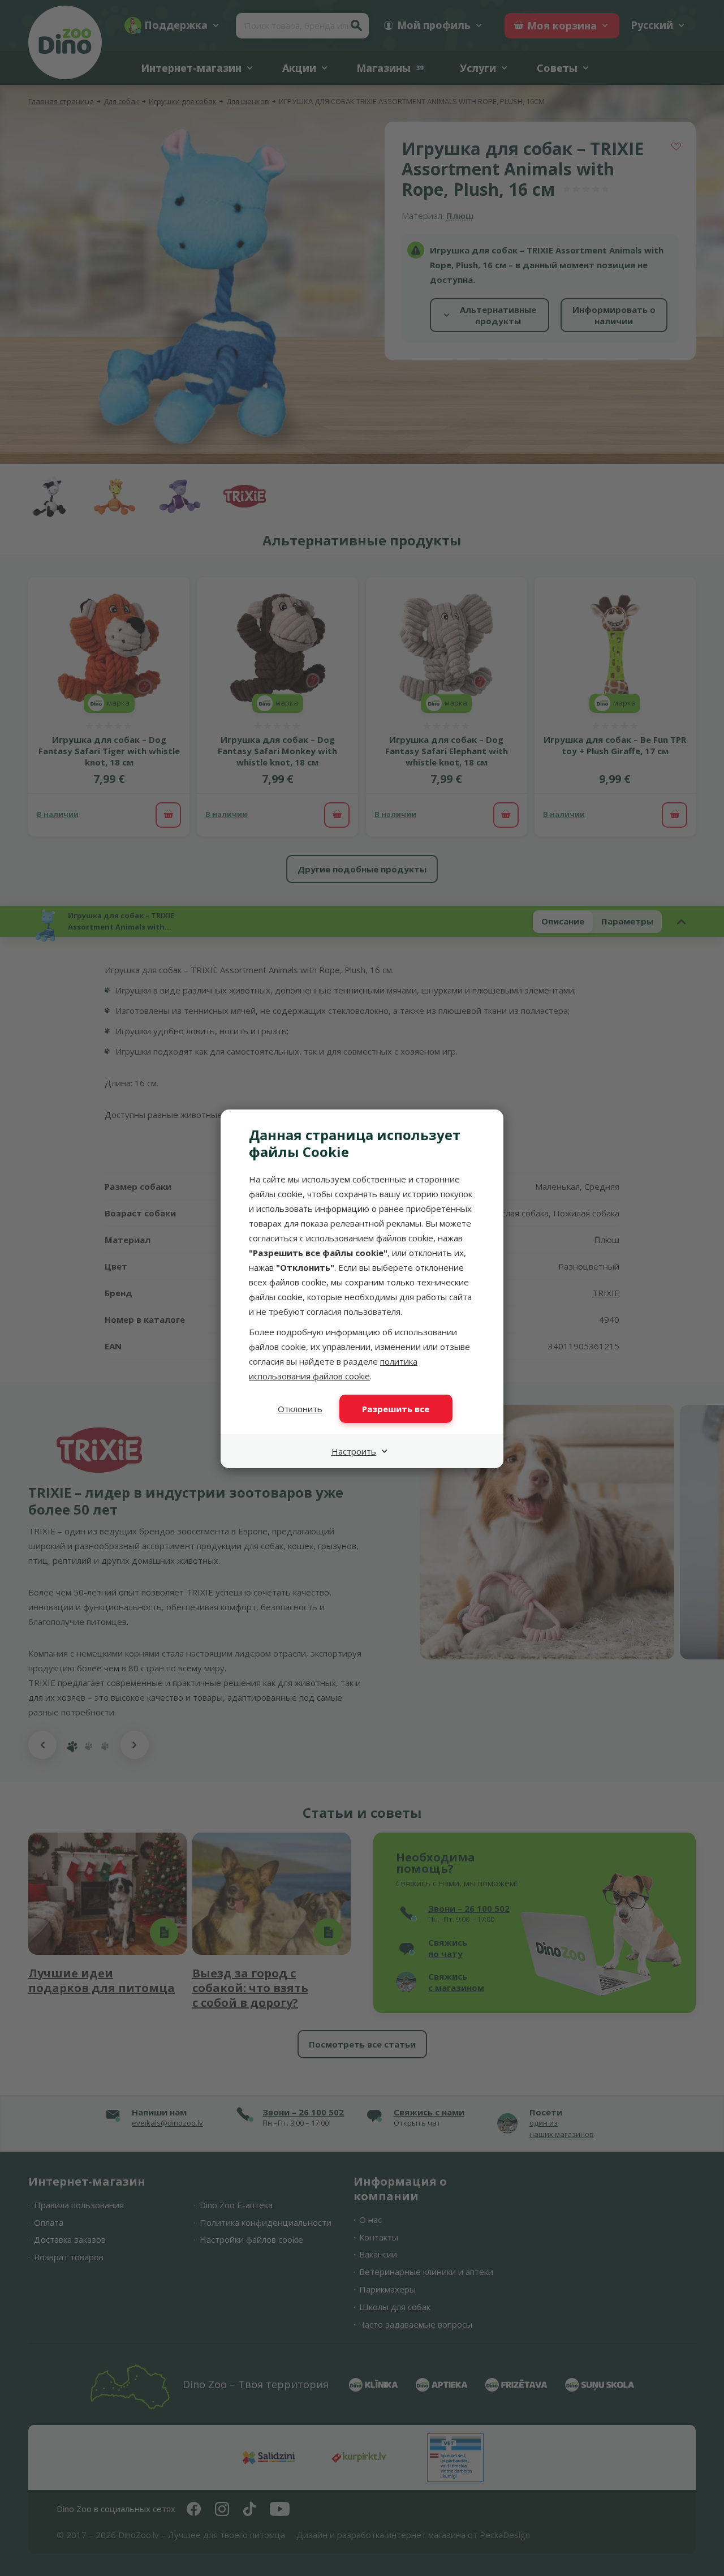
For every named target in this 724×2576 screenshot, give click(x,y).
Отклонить (300, 1409)
